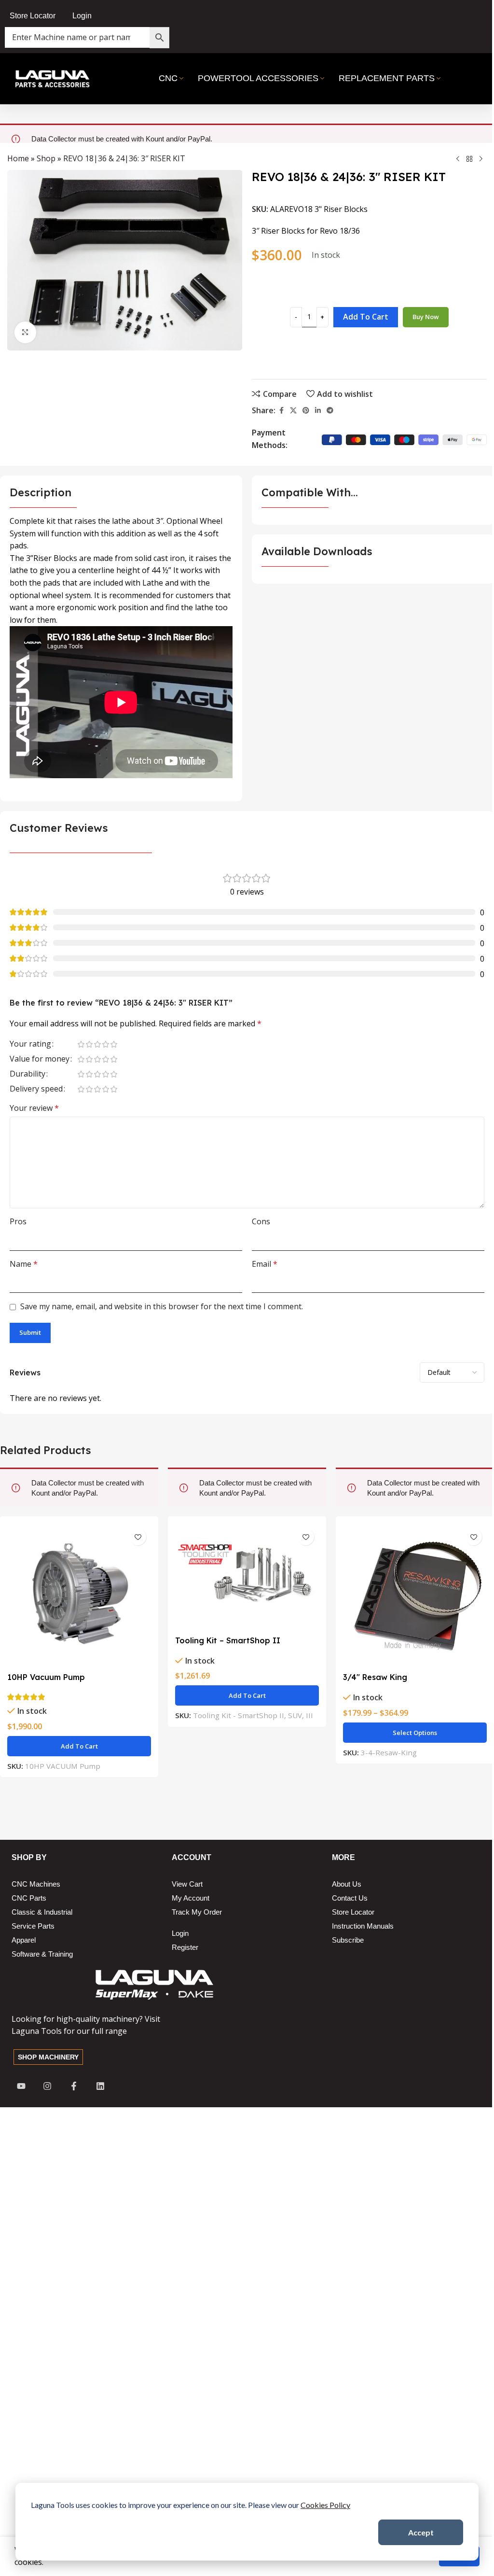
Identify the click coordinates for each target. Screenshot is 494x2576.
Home (18, 158)
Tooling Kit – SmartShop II (228, 1640)
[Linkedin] (100, 2086)
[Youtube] (21, 2086)
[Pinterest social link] (306, 411)
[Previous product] (458, 159)
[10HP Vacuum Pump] (79, 1596)
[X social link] (293, 411)
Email (265, 1264)
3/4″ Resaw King (375, 1677)
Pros (18, 1221)
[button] (79, 1746)
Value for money (40, 1059)
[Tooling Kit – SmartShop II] (247, 1577)
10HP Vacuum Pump (46, 1677)
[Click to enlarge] (25, 332)
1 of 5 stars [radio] (81, 1044)
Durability (27, 1074)
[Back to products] (469, 159)
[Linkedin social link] (318, 411)
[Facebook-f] (74, 2086)
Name (24, 1264)
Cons (261, 1221)
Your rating (30, 1044)
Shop (46, 158)
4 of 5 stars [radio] (105, 1044)
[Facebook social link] (281, 411)
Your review (34, 1108)
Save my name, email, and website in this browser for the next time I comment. (162, 1306)
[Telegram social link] (330, 411)
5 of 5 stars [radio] (114, 1044)
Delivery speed (36, 1089)
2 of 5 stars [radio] (89, 1044)
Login (82, 16)
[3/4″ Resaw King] (415, 1596)
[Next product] (481, 159)
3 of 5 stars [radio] (97, 1044)
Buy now (426, 317)
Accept (421, 2532)
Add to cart (366, 317)
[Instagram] (48, 2086)
